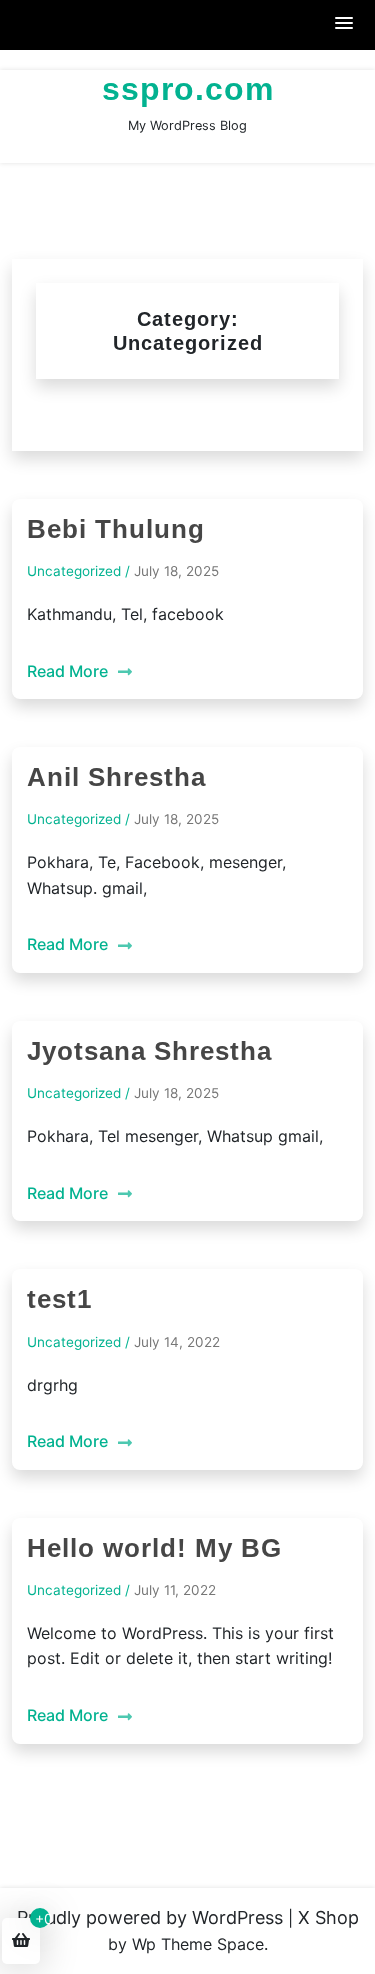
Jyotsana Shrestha (149, 1051)
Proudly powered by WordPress (150, 1917)
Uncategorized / (78, 571)
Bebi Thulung (116, 529)
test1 (59, 1299)
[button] (345, 24)
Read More (69, 671)
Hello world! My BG (154, 1548)
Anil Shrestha (116, 777)
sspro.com (188, 89)
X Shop (328, 1917)
